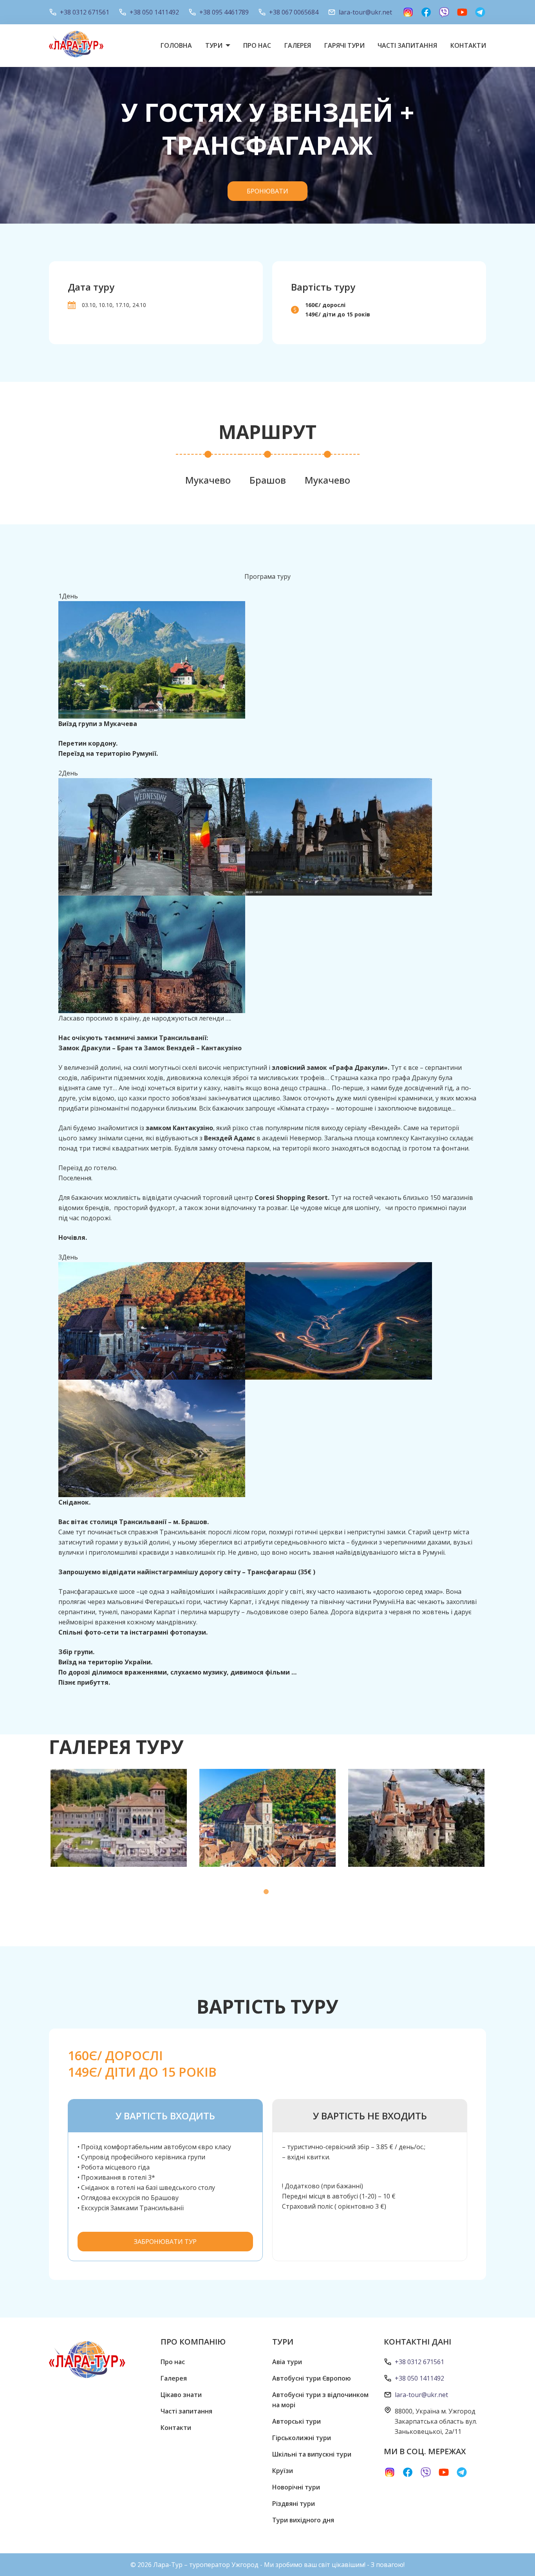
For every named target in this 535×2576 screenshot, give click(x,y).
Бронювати (267, 191)
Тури (214, 45)
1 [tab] (267, 1893)
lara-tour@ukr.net (365, 12)
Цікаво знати (181, 2395)
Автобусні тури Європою (312, 2378)
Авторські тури (296, 2421)
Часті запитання (407, 45)
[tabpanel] (119, 1818)
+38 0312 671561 (85, 12)
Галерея (298, 45)
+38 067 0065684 (294, 12)
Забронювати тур (165, 2242)
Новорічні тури (296, 2487)
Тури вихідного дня (303, 2520)
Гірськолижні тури (302, 2438)
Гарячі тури (344, 45)
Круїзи (283, 2471)
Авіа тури (287, 2362)
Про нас (257, 45)
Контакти (468, 45)
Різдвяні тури (294, 2504)
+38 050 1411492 (154, 12)
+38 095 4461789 (224, 12)
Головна (176, 45)
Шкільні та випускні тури (312, 2454)
